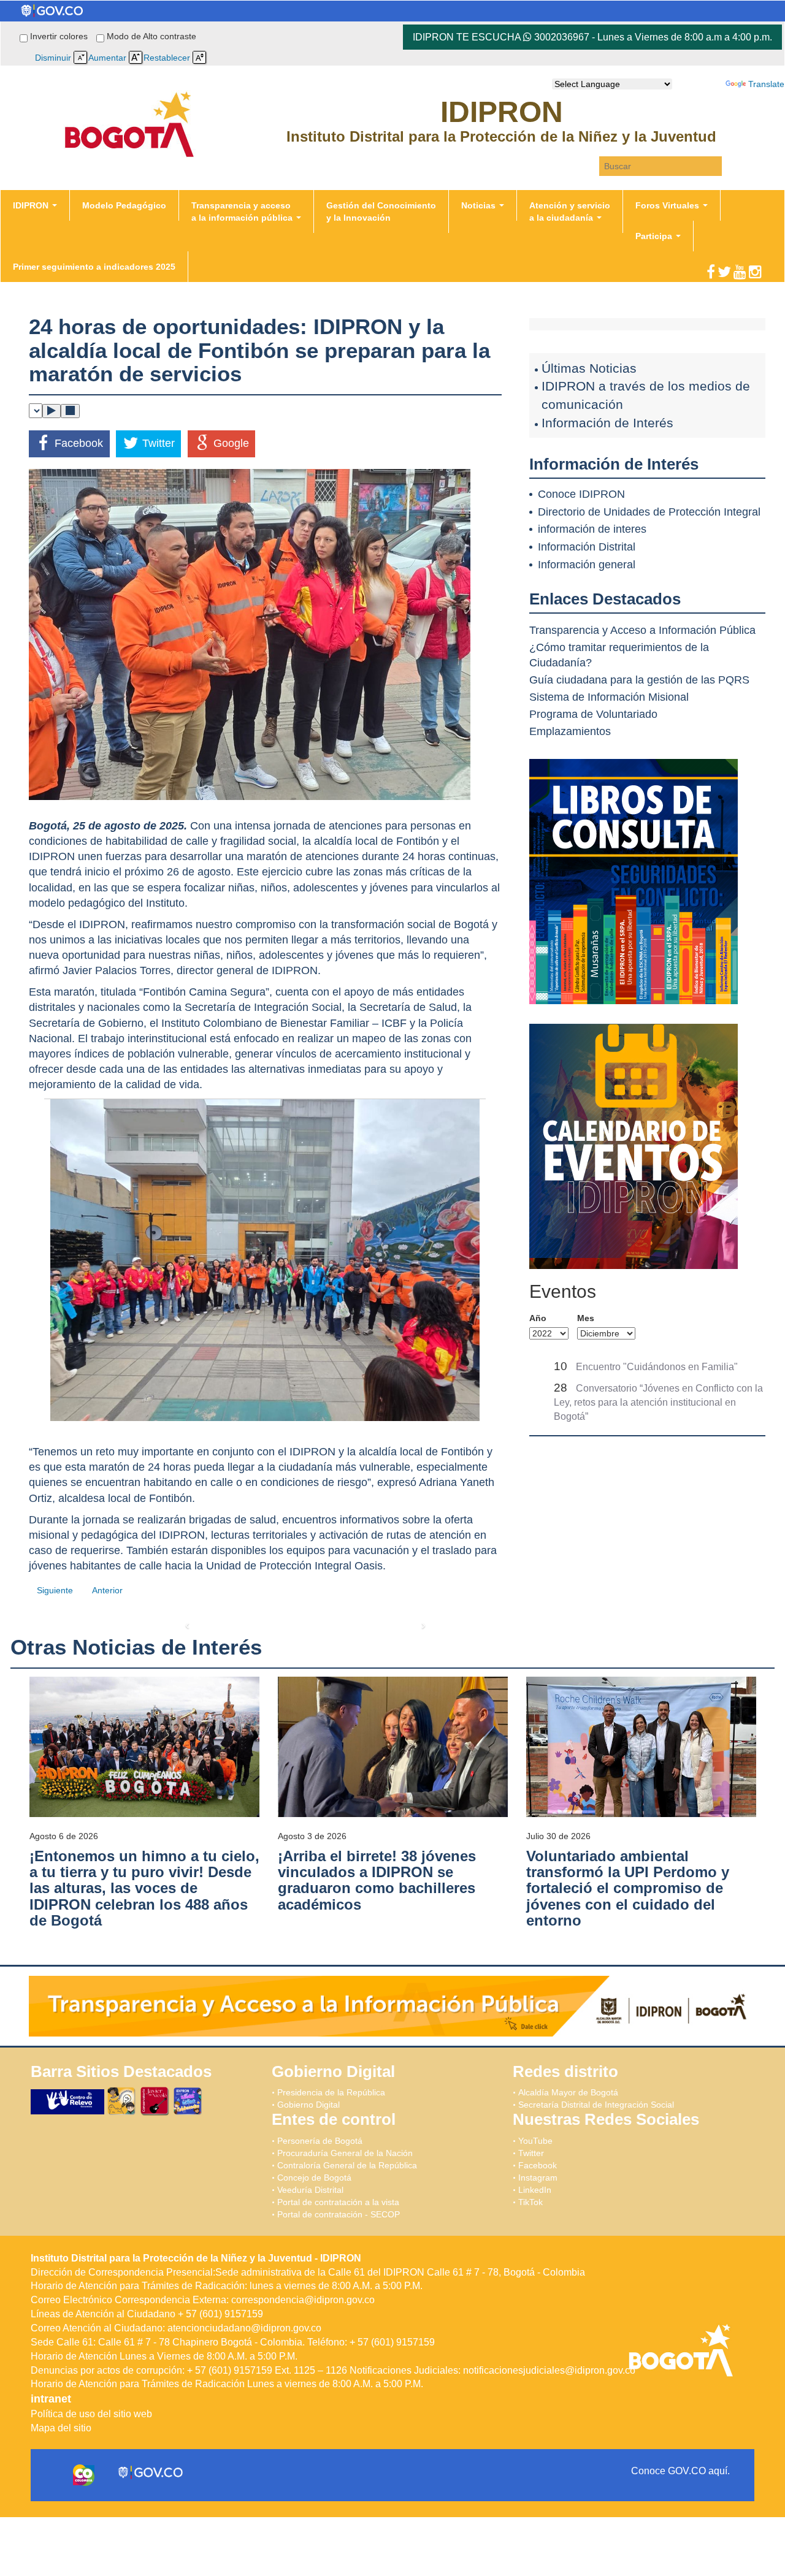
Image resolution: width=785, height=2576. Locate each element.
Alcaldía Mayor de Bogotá (568, 2092)
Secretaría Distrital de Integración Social (596, 2105)
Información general (587, 565)
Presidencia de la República (331, 2092)
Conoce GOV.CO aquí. (680, 2471)
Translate (766, 84)
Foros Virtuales (668, 205)
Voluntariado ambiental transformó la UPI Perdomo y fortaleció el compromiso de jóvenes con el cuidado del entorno (628, 1888)
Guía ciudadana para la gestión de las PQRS (639, 680)
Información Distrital (587, 547)
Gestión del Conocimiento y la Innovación (381, 211)
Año (538, 1318)
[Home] (129, 96)
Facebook (538, 2165)
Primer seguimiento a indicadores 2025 (94, 267)
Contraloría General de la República (347, 2165)
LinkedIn (535, 2190)
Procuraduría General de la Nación (345, 2153)
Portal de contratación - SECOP (339, 2214)
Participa (655, 236)
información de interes (592, 529)
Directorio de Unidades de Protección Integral (649, 512)
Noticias (480, 205)
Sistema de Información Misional (609, 697)
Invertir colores (60, 36)
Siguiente (55, 1590)
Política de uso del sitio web (91, 2414)
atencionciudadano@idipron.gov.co (244, 2328)
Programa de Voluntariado (593, 714)
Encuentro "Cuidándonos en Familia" (657, 1367)
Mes (586, 1318)
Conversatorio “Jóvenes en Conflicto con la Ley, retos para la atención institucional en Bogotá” (658, 1402)
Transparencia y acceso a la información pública (243, 211)
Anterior (107, 1590)
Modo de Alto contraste (151, 36)
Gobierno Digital (308, 2105)
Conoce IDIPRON (581, 494)
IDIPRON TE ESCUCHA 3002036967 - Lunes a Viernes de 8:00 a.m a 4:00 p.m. (592, 37)
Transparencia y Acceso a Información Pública (642, 630)
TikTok (530, 2202)
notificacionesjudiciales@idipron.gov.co (549, 2370)
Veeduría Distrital (310, 2190)
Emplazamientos (570, 731)
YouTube (535, 2141)
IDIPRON (32, 205)
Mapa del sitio (61, 2428)
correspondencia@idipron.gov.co (303, 2300)
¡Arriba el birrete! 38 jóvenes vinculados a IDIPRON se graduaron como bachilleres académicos (377, 1880)
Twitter (531, 2153)
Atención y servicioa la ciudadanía (570, 211)
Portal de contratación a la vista (338, 2202)
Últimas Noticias (589, 368)
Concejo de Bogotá (314, 2178)
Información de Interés (607, 423)
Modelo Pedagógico (124, 205)
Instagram (538, 2178)
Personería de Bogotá (320, 2141)
